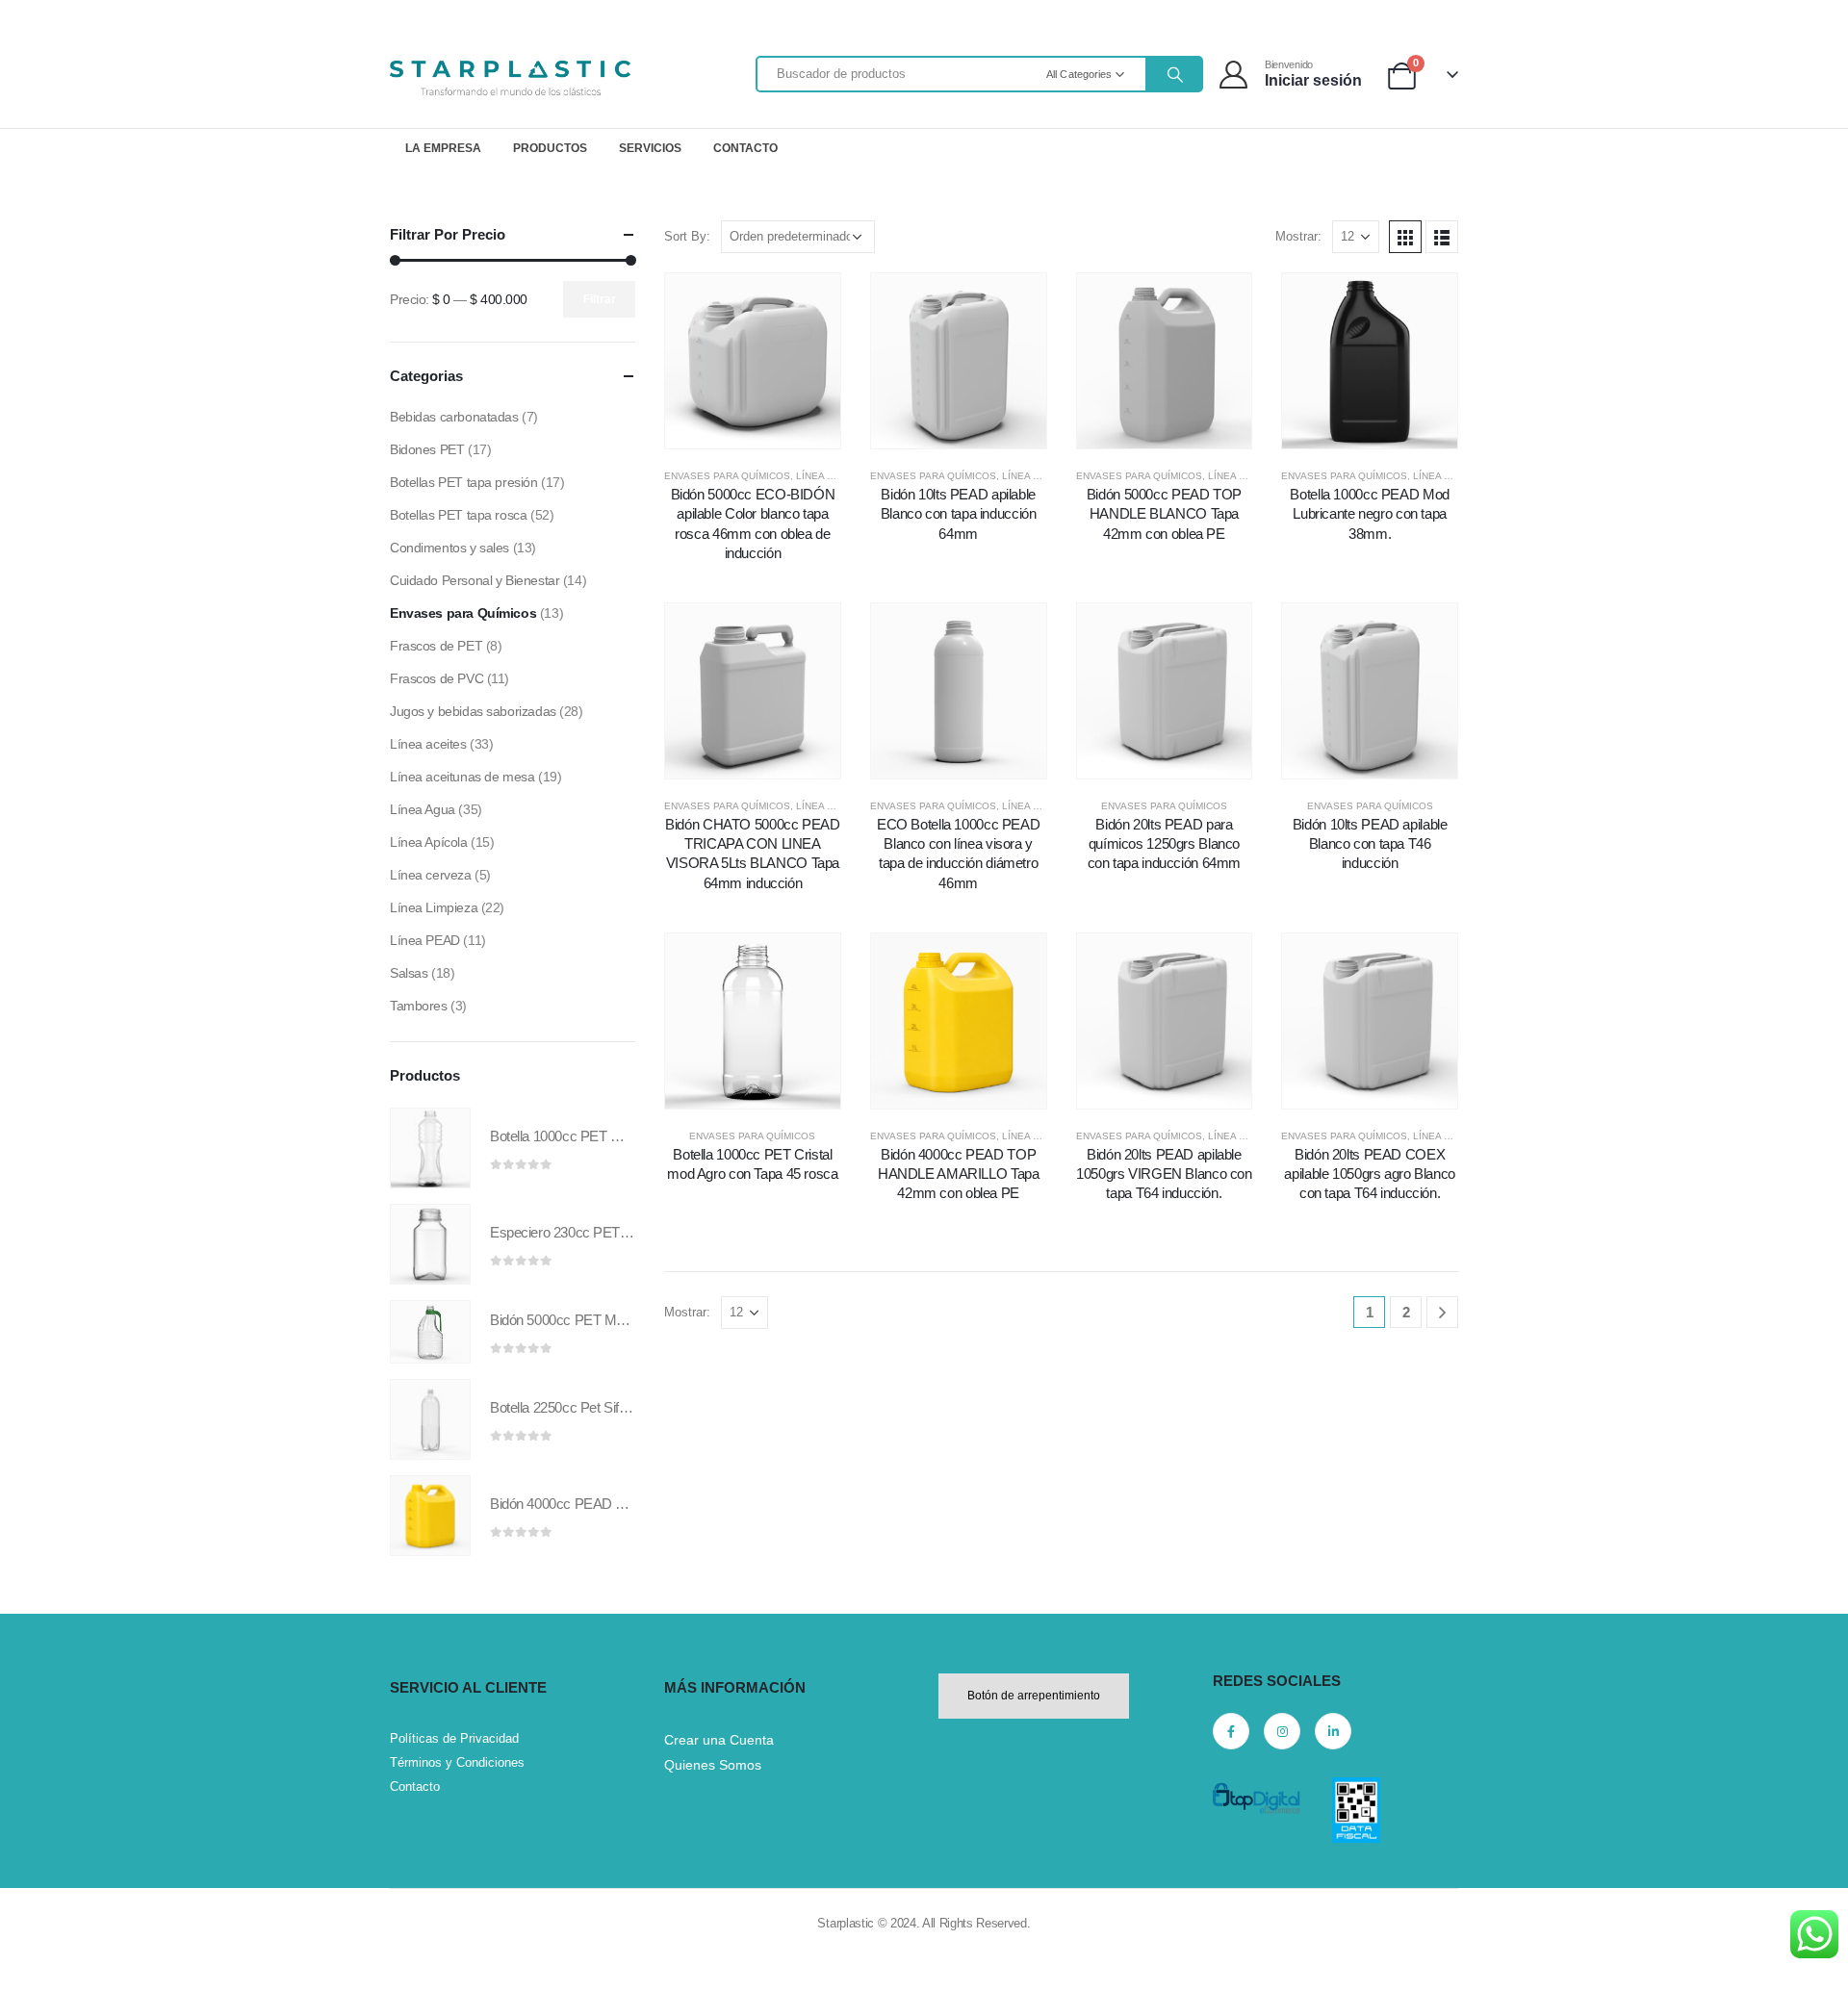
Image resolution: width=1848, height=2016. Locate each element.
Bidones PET (427, 449)
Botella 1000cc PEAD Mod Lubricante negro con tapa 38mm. (1369, 514)
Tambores (419, 1006)
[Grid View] (1405, 237)
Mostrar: (1298, 236)
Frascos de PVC (436, 678)
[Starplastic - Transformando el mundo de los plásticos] (510, 79)
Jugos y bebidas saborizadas (473, 711)
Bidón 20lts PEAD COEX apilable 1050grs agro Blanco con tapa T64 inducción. (1370, 1174)
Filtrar (600, 299)
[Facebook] (1231, 1731)
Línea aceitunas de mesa (462, 777)
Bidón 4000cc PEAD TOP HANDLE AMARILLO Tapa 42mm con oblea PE (959, 1174)
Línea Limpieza (1246, 476)
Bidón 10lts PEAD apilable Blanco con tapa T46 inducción (1370, 844)
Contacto (745, 148)
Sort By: (687, 236)
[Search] (1173, 74)
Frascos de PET (436, 646)
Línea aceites (428, 744)
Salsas (409, 973)
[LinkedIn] (1333, 1731)
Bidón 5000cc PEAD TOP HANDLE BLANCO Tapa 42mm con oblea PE (1164, 514)
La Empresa (443, 148)
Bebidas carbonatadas (454, 417)
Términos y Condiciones (457, 1762)
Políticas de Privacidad (454, 1738)
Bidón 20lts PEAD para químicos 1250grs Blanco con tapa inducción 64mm (1164, 844)
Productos (550, 148)
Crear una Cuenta (719, 1740)
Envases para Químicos (727, 476)
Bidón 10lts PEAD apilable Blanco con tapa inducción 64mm (959, 514)
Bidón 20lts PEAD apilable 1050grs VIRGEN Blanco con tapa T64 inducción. (1164, 1174)
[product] (430, 1148)
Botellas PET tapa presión (464, 482)
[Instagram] (1282, 1731)
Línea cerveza (431, 875)
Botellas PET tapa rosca (458, 515)
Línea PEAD (825, 476)
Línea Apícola (429, 842)
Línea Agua (423, 809)
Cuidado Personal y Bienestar (475, 580)
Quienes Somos (713, 1765)
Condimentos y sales (449, 548)
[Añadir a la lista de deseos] (708, 360)
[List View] (1442, 237)
